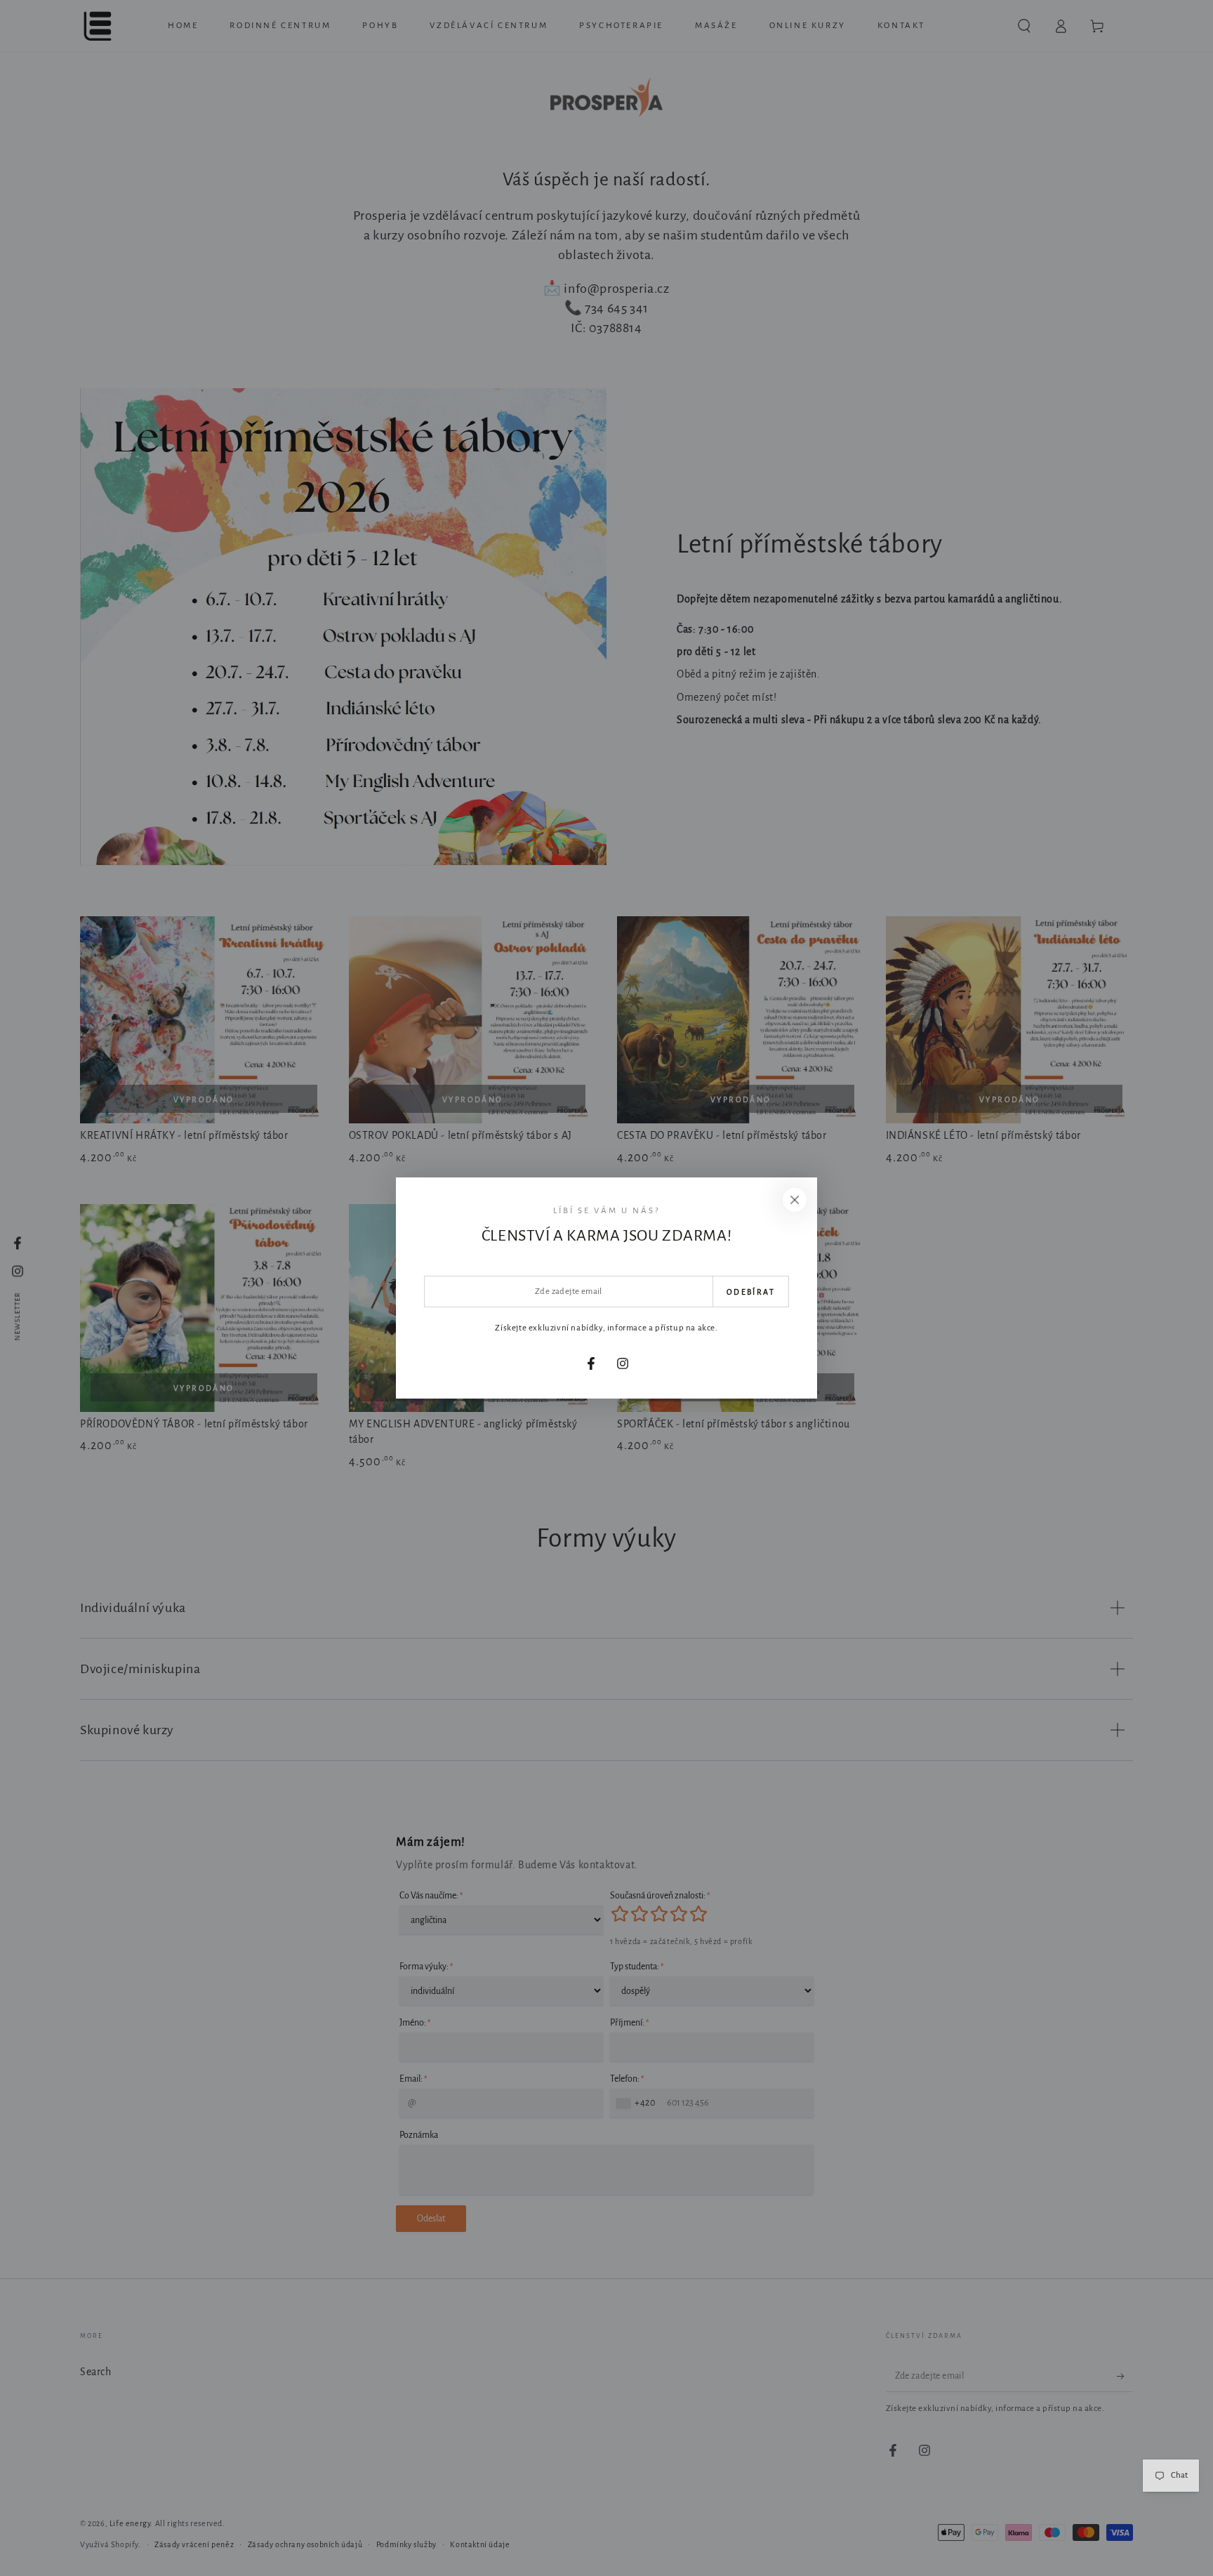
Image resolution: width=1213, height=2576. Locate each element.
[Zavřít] (795, 1200)
